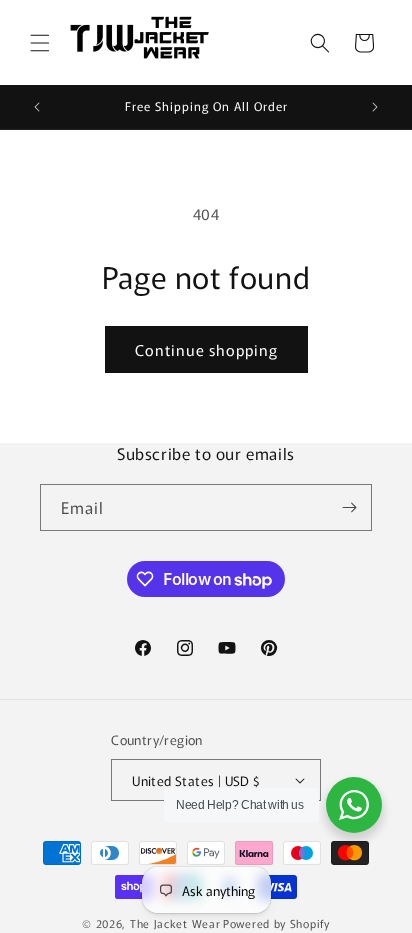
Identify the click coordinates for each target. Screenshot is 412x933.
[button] (40, 43)
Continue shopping (206, 349)
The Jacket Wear (175, 923)
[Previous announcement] (37, 107)
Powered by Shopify (276, 923)
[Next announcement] (375, 107)
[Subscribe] (349, 507)
